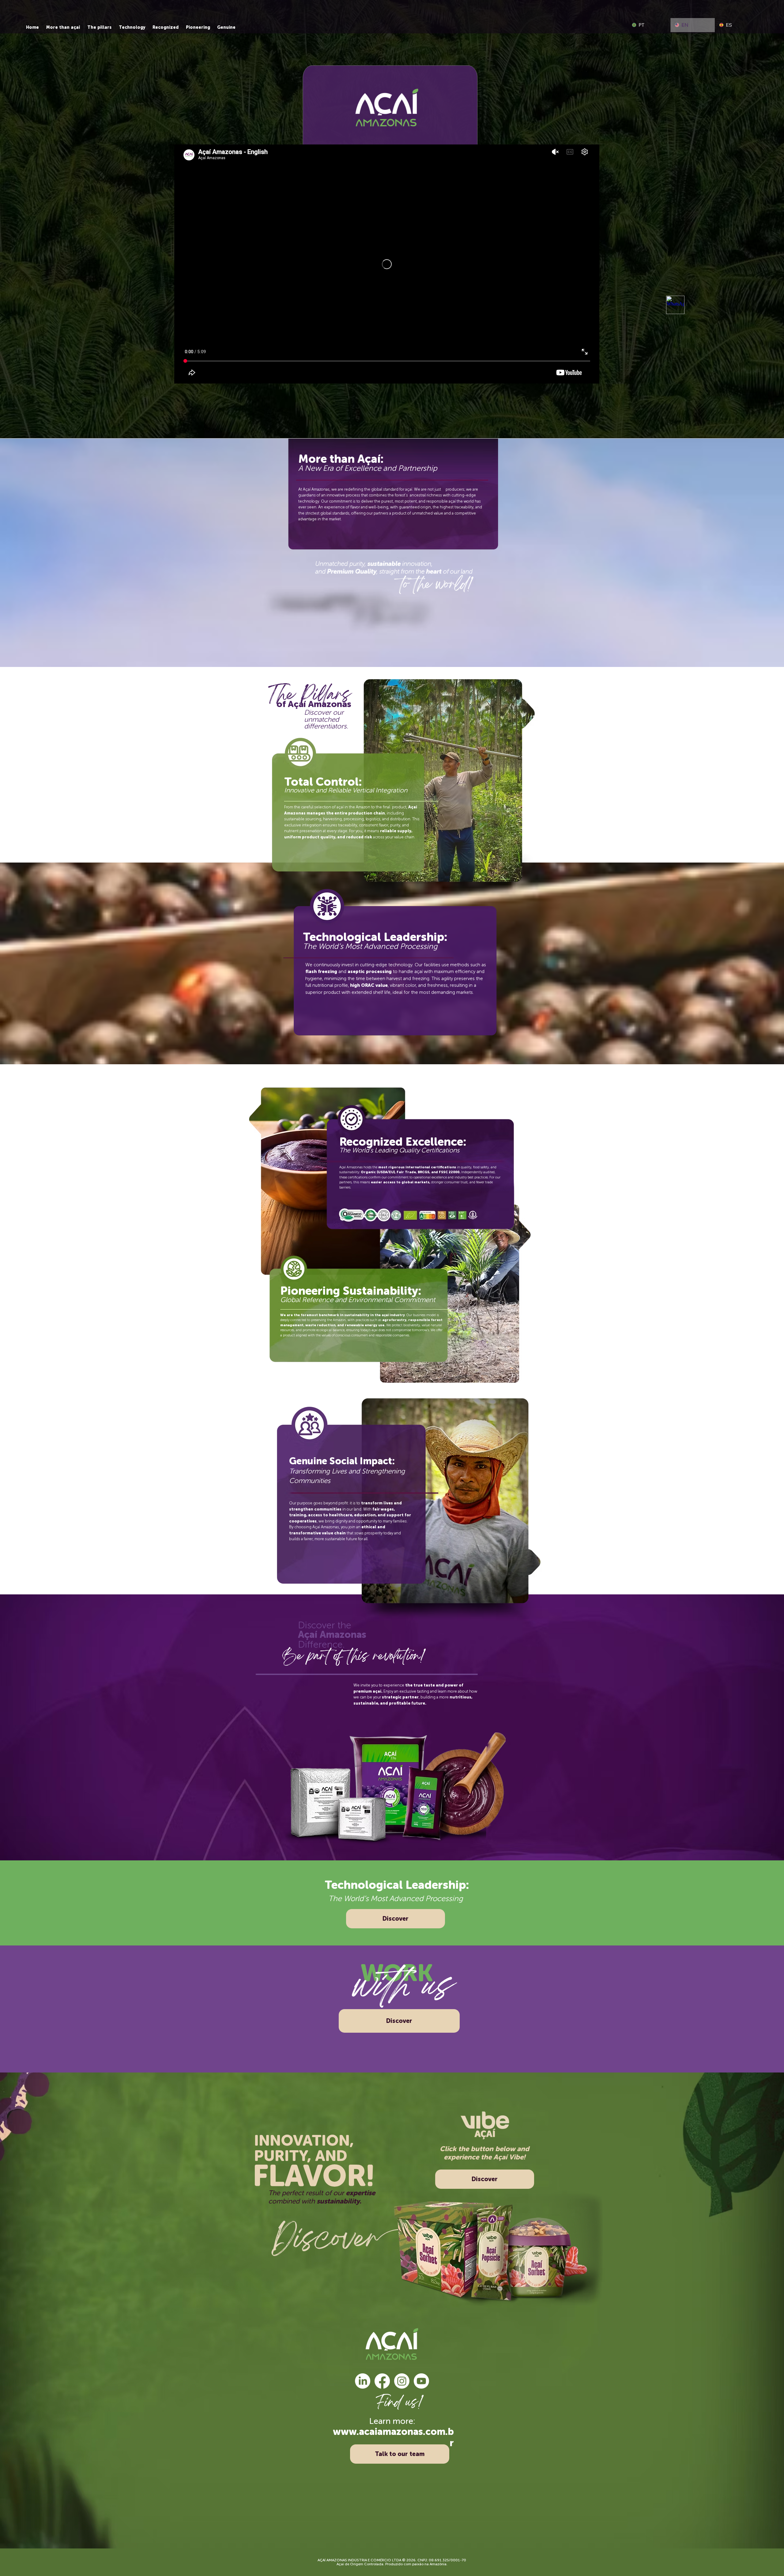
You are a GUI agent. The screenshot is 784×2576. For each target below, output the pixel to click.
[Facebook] (382, 2381)
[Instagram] (402, 2381)
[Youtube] (421, 2381)
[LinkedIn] (363, 2381)
